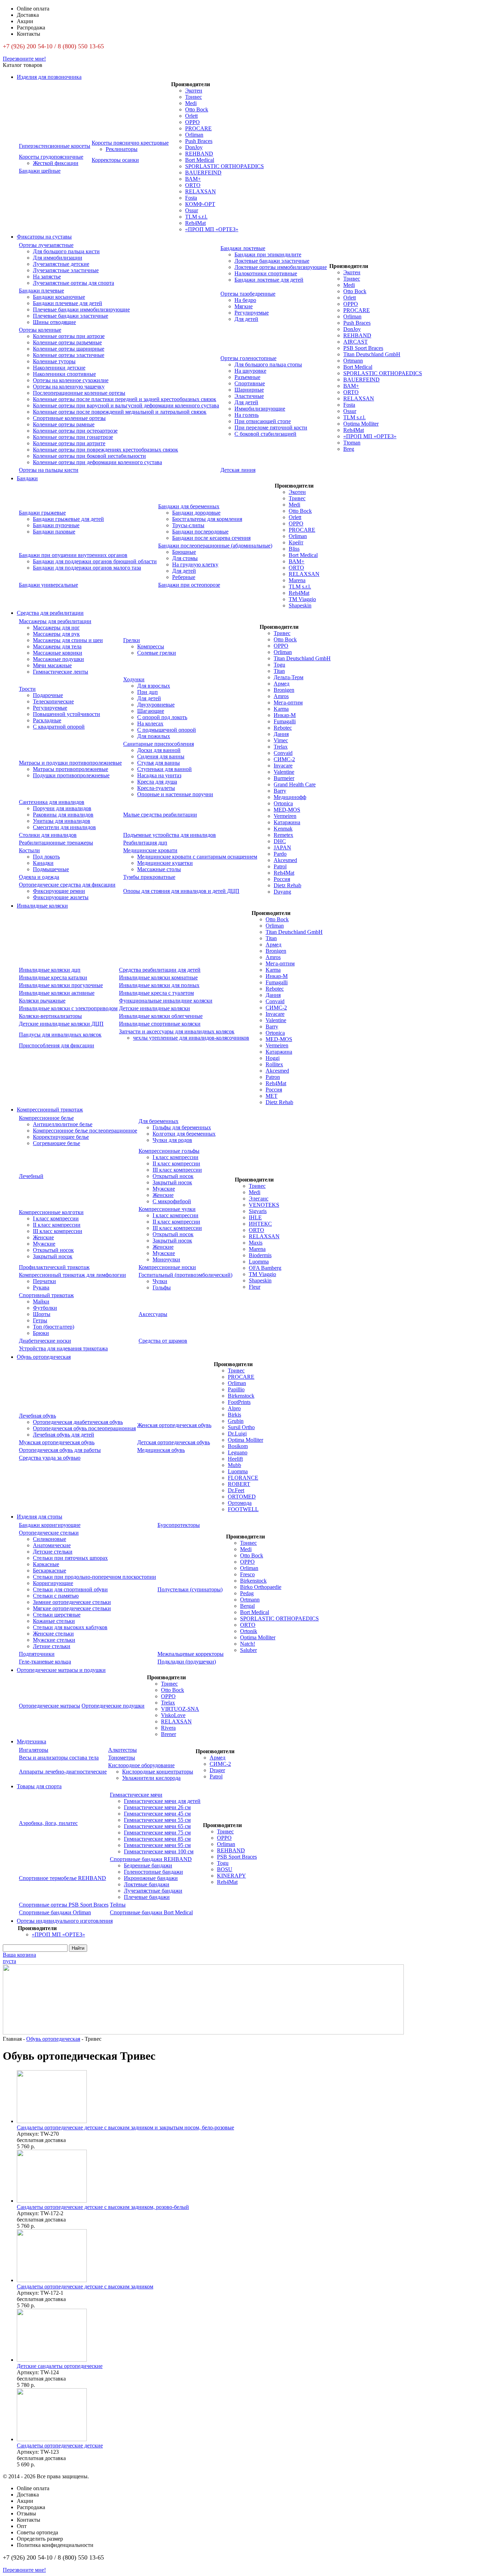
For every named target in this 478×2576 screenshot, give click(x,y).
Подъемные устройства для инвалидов (170, 835)
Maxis (256, 1243)
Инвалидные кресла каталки (53, 977)
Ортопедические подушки (113, 1706)
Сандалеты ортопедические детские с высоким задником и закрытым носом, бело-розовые (125, 2127)
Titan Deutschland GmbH (372, 354)
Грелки (132, 640)
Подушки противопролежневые (71, 775)
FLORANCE (243, 1478)
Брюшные (184, 552)
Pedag (247, 1593)
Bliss (294, 549)
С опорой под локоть (162, 717)
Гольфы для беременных (182, 1127)
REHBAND (199, 154)
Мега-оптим (288, 702)
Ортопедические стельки (49, 1533)
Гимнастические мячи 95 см (157, 1845)
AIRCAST (356, 342)
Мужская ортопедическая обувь (57, 1442)
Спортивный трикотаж (46, 1295)
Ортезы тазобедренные (248, 294)
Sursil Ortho (241, 1427)
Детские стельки (53, 1552)
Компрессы (151, 646)
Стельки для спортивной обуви (70, 1589)
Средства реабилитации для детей (160, 970)
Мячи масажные (52, 665)
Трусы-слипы (188, 525)
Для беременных (159, 1121)
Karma (281, 709)
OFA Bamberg (265, 1268)
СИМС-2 (284, 759)
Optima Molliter (361, 424)
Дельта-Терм (289, 677)
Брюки (41, 1333)
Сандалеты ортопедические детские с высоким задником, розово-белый (103, 2207)
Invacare (283, 766)
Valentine (284, 772)
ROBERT (239, 1484)
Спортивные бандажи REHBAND (151, 1859)
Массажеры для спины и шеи (68, 640)
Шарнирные (249, 390)
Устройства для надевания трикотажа (63, 1348)
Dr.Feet (236, 1490)
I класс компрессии (175, 1157)
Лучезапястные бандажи (153, 1891)
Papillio (236, 1389)
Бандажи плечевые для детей (68, 303)
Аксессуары (153, 1314)
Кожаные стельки (54, 1621)
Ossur (192, 210)
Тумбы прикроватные (149, 877)
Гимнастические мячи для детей (162, 1801)
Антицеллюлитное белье (63, 1124)
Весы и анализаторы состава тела (59, 1758)
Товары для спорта (39, 1786)
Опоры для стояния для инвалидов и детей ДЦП (181, 891)
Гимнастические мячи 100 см (159, 1851)
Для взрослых (154, 686)
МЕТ (272, 1096)
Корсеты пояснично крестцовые (130, 143)
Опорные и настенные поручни (175, 794)
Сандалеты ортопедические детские (60, 2446)
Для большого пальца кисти (66, 251)
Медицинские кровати (150, 850)
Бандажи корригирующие (50, 1525)
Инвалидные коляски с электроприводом (68, 1008)
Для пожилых (154, 736)
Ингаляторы (34, 1750)
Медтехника (31, 1741)
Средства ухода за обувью (50, 1458)
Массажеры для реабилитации (55, 621)
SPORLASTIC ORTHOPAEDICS (224, 166)
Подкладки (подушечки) (187, 1662)
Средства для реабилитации (50, 613)
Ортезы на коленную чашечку (69, 387)
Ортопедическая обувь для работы (60, 1450)
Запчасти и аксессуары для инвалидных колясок (177, 1031)
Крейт (296, 542)
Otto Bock (197, 109)
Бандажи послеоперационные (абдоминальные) (215, 546)
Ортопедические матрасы (50, 1706)
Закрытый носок (172, 1182)
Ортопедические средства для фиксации (67, 885)
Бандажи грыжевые (42, 513)
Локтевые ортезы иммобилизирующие (281, 267)
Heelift (235, 1459)
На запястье (47, 277)
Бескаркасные (50, 1571)
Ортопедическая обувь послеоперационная (84, 1428)
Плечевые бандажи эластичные (71, 316)
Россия (282, 879)
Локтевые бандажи (147, 1884)
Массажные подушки (58, 659)
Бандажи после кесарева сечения (211, 538)
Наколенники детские (59, 368)
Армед (282, 684)
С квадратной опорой (59, 727)
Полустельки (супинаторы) (190, 1589)
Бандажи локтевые (243, 248)
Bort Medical (200, 160)
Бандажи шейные (40, 171)
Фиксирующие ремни (59, 891)
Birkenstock (241, 1396)
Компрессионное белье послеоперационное (85, 1131)
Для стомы (185, 558)
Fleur (255, 1287)
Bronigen (284, 690)
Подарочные (48, 695)
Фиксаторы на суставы (44, 237)
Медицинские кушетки (165, 863)
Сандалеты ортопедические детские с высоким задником (85, 2286)
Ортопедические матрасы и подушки (61, 1670)
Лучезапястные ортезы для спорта (73, 283)
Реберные (184, 577)
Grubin (236, 1421)
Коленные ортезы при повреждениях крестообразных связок (106, 450)
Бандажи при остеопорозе (189, 585)
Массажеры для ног (56, 628)
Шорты (42, 1314)
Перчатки (44, 1281)
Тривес (194, 97)
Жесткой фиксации (56, 163)
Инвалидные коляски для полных (159, 985)
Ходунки (134, 679)
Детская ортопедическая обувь (174, 1442)
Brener (168, 1734)
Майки (41, 1301)
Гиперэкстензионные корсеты (55, 146)
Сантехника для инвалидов (52, 802)
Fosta (191, 198)
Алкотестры (122, 1750)
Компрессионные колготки (51, 1212)
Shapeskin (300, 605)
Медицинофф (290, 797)
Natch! (248, 1644)
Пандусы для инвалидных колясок (60, 1035)
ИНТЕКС (260, 1224)
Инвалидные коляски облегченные (161, 1016)
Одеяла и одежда (39, 877)
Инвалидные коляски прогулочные (61, 985)
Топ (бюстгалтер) (54, 1327)
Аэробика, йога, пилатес (48, 1823)
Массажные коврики (58, 653)
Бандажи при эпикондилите (268, 254)
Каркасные (46, 1564)
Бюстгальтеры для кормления (207, 519)
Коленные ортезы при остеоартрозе (75, 431)
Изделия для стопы (40, 1517)
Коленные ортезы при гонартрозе (73, 437)
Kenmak (283, 829)
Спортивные (250, 383)
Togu (279, 665)
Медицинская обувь (161, 1450)
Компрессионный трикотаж (50, 1110)
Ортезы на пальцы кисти (49, 470)
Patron (273, 1077)
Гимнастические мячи (136, 1795)
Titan (279, 671)
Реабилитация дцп (145, 843)
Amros (281, 696)
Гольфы (162, 1287)
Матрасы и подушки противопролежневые (70, 763)
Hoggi (273, 1058)
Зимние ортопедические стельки (72, 1602)
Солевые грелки (157, 653)
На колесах (150, 724)
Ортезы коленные (40, 330)
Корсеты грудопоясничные (51, 157)
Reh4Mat (195, 223)
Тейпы (118, 1905)
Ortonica (283, 803)
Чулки (160, 1281)
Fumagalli (285, 721)
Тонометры (122, 1758)
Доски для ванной (159, 750)
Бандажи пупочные (56, 525)
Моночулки (166, 1259)
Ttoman (352, 443)
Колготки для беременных (184, 1134)
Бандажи (27, 478)
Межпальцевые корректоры (191, 1654)
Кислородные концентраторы (158, 1772)
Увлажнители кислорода (151, 1778)
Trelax (281, 747)
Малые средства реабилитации (160, 815)
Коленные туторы (54, 361)
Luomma (259, 1262)
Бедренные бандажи (148, 1865)
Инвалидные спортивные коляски (160, 1024)
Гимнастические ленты (61, 672)
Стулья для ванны (159, 763)
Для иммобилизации (58, 258)
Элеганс (259, 1199)
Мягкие (244, 306)
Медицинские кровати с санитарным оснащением (197, 857)
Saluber (248, 1650)
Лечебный (31, 1176)
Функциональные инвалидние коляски (166, 1001)
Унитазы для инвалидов (62, 821)
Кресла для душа (157, 782)
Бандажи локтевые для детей (269, 280)
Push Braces (199, 141)
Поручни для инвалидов (62, 808)
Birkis (234, 1415)
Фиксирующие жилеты (61, 897)
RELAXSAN (201, 191)
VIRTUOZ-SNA (180, 1709)
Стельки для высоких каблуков (70, 1627)
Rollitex (274, 1064)
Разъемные (247, 377)
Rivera (168, 1728)
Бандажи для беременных (189, 506)
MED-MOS (287, 810)
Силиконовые (50, 1539)
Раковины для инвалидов (63, 815)
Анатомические (52, 1545)
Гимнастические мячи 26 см (157, 1807)
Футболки (45, 1308)
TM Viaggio (302, 599)
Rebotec (283, 728)
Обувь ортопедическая (44, 1357)
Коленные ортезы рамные (64, 424)
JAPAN (282, 848)
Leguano (238, 1452)
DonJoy (194, 147)
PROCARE (198, 128)
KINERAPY (231, 1876)
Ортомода (240, 1503)
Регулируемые (252, 313)
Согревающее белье (57, 1143)
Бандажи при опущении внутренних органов (73, 555)
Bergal (247, 1606)
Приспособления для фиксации (57, 1045)
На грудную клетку (195, 564)
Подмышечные (51, 869)
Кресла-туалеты (156, 788)
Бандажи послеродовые (200, 532)
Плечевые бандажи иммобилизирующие (81, 309)
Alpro (234, 1408)
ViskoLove (173, 1715)
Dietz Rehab (287, 885)
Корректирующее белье (61, 1137)
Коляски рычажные (42, 1001)
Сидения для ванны (161, 756)
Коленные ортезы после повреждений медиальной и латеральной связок (120, 412)
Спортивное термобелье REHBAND (62, 1878)
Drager (217, 1770)
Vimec (281, 740)
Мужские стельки (54, 1640)
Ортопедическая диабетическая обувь (78, 1422)
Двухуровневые (156, 705)
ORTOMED (242, 1497)
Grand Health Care (295, 784)
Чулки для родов (172, 1140)
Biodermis (260, 1255)
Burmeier (284, 778)
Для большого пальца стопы (268, 364)
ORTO (193, 185)
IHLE (255, 1217)
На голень (247, 415)
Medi (191, 103)
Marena (297, 580)
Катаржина (287, 822)
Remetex (283, 835)
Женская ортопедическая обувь (174, 1425)
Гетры (40, 1320)
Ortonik (249, 1631)
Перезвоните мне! (24, 59)
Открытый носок (173, 1176)
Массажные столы (159, 869)
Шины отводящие (54, 322)
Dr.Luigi (237, 1434)
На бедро (245, 300)
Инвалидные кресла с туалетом (156, 993)
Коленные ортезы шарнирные (69, 349)
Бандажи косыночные (59, 297)
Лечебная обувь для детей (64, 1435)
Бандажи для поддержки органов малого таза (87, 568)
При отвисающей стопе (263, 421)
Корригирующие (53, 1583)
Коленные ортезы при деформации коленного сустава (97, 462)
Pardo (280, 854)
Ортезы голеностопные (248, 358)
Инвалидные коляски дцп (50, 970)
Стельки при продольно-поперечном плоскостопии (94, 1577)
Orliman (194, 135)
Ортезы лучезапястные (46, 245)
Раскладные (47, 720)
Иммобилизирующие (260, 409)
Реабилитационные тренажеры (56, 843)
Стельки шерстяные (57, 1615)
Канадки (43, 863)
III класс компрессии (177, 1170)
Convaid (283, 753)
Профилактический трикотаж (54, 1267)
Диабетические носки (45, 1341)
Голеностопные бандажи (153, 1872)
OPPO (192, 122)
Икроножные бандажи (151, 1878)
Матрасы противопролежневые (71, 769)
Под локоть (46, 857)
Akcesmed (285, 860)
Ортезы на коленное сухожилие (71, 380)
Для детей (246, 319)
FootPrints (239, 1402)
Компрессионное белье (46, 1118)
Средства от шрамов (163, 1341)
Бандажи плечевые (41, 291)
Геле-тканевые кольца (45, 1662)
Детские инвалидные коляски (154, 1008)
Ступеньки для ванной (164, 769)
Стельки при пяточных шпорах (70, 1558)
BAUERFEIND (203, 173)
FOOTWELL (243, 1509)
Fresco (247, 1574)
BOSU (225, 1869)
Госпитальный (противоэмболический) (185, 1275)
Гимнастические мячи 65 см (157, 1826)
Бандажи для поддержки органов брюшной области (95, 561)
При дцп (147, 692)
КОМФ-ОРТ (200, 204)
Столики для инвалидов (48, 835)
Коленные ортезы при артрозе (69, 336)
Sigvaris (258, 1211)
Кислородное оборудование (141, 1765)
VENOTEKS (264, 1205)
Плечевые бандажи (147, 1897)
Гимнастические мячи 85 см (157, 1839)
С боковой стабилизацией (265, 434)
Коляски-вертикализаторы (50, 1016)
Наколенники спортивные (64, 374)
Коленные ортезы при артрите (69, 443)
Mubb (234, 1465)
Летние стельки (52, 1646)
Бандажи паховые (54, 532)
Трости (27, 689)
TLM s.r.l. (196, 217)
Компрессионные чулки (167, 1209)
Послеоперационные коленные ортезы (79, 393)
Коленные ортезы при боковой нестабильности (89, 456)
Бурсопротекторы (179, 1525)
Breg (349, 449)
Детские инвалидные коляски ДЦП (61, 1024)
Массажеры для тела (57, 646)
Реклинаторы (122, 149)
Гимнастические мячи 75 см (157, 1833)
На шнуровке (250, 371)
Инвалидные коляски (42, 906)
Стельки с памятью (56, 1596)
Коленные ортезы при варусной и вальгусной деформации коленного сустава (126, 405)
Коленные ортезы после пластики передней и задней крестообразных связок (125, 399)
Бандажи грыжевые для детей (68, 519)
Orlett (191, 116)
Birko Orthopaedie (261, 1587)
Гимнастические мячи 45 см (157, 1814)
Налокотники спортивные (266, 273)
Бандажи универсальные (48, 585)
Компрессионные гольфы (169, 1151)
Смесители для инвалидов (64, 827)
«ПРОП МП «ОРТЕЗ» (212, 229)
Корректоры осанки (115, 160)
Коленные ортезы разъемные (67, 342)
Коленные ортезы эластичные (69, 355)
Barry (280, 791)
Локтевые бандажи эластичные (272, 261)
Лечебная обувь (37, 1416)
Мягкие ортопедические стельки (72, 1608)
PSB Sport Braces (363, 348)
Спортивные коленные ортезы (69, 418)
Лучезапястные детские (61, 264)
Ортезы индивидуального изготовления (65, 1921)
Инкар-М (285, 715)
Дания (281, 734)
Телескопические (53, 701)
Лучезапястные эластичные (66, 270)
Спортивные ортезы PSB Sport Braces (64, 1905)
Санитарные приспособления (159, 744)
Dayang (282, 892)
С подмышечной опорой (167, 730)
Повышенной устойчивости (66, 714)
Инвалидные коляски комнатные (158, 977)
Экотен (194, 91)
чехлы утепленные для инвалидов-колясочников (191, 1038)
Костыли (29, 850)
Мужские (164, 1189)
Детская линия (238, 470)
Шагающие (151, 711)
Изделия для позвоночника (49, 77)
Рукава (41, 1287)
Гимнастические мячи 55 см (157, 1820)
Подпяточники (37, 1654)
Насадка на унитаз (159, 775)
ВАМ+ (193, 179)
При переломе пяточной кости (271, 428)
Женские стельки (53, 1634)
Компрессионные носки (167, 1267)
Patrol (280, 866)
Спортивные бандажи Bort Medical (151, 1912)
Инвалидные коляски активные (57, 993)
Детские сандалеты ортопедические (60, 2366)
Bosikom (238, 1446)
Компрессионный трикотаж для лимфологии (72, 1275)
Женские (163, 1195)
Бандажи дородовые (196, 513)
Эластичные (249, 396)
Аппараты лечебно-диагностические (63, 1772)
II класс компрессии (176, 1163)
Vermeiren (285, 816)
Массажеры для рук (56, 634)
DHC (280, 841)
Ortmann (353, 361)
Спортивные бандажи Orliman (55, 1912)
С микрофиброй (172, 1201)
